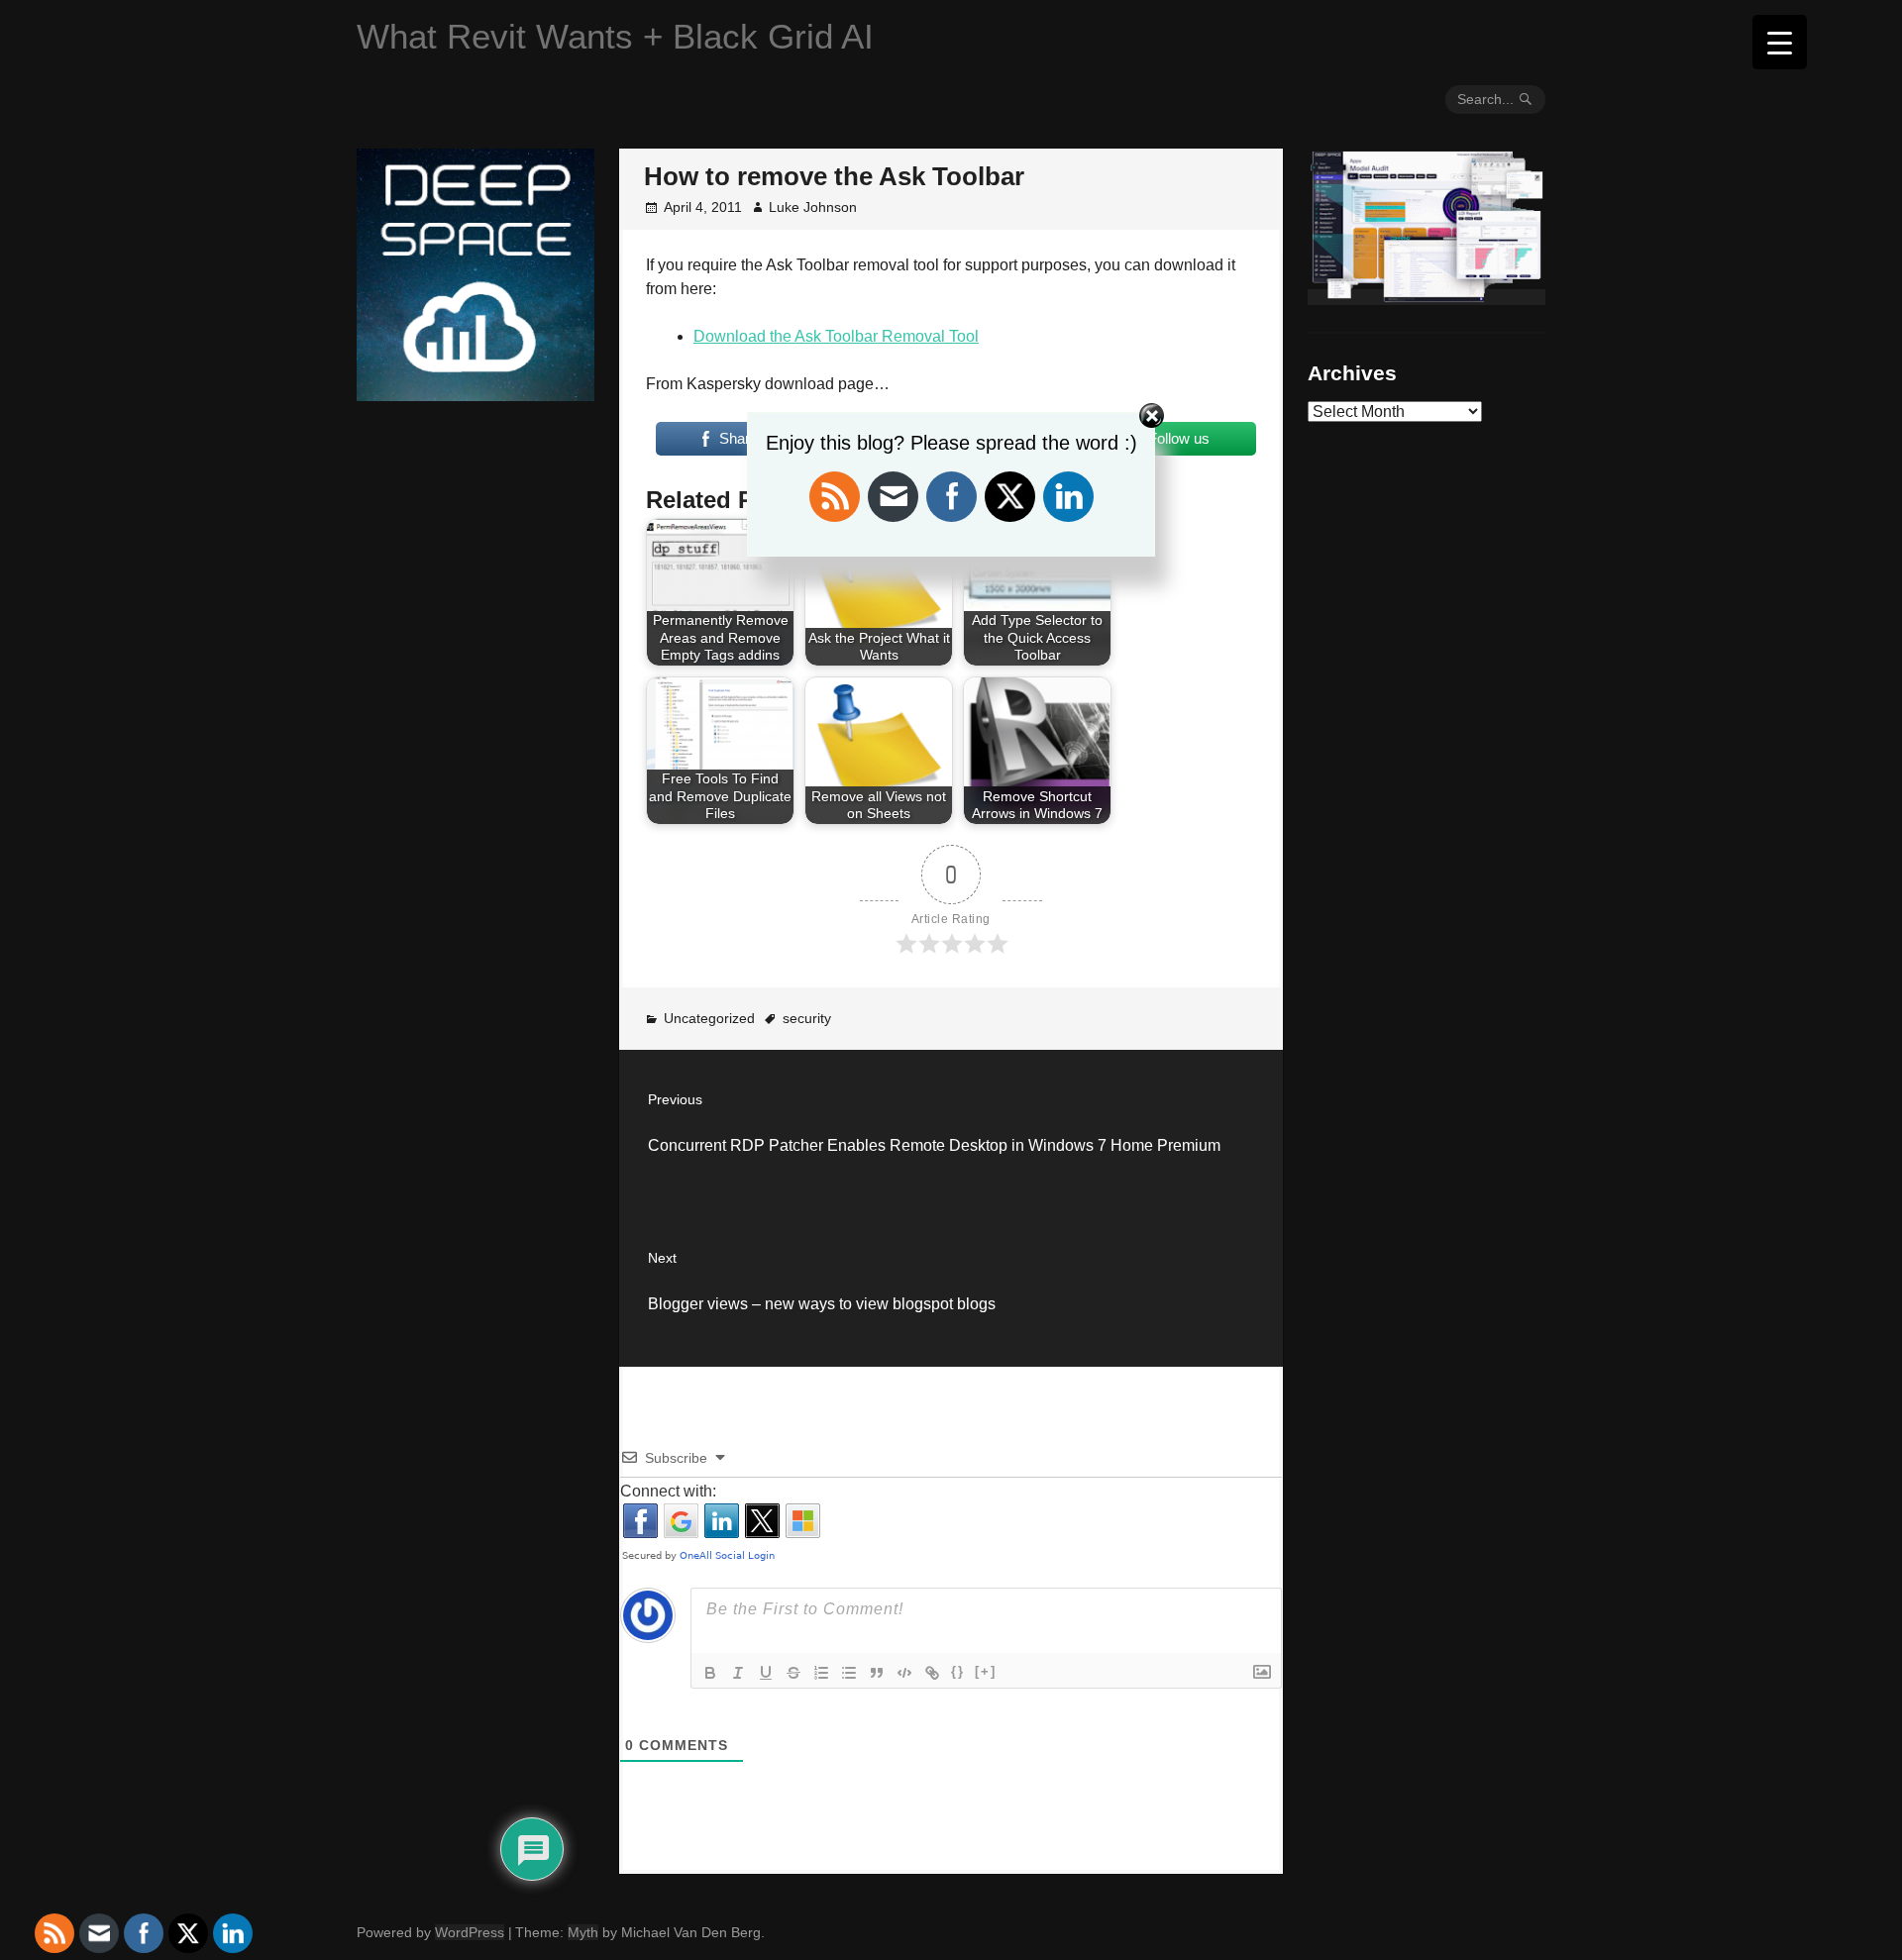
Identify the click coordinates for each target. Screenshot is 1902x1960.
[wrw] (1426, 297)
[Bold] (710, 1673)
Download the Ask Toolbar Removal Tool (836, 336)
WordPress (470, 1932)
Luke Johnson (813, 207)
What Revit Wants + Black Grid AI (615, 36)
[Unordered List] (849, 1673)
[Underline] (766, 1673)
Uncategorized (709, 1018)
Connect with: (668, 1491)
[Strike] (793, 1673)
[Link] (932, 1673)
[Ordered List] (821, 1673)
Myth (583, 1932)
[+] (986, 1671)
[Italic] (738, 1673)
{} (958, 1671)
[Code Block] (904, 1673)
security (807, 1018)
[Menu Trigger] (1780, 42)
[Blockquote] (877, 1673)
